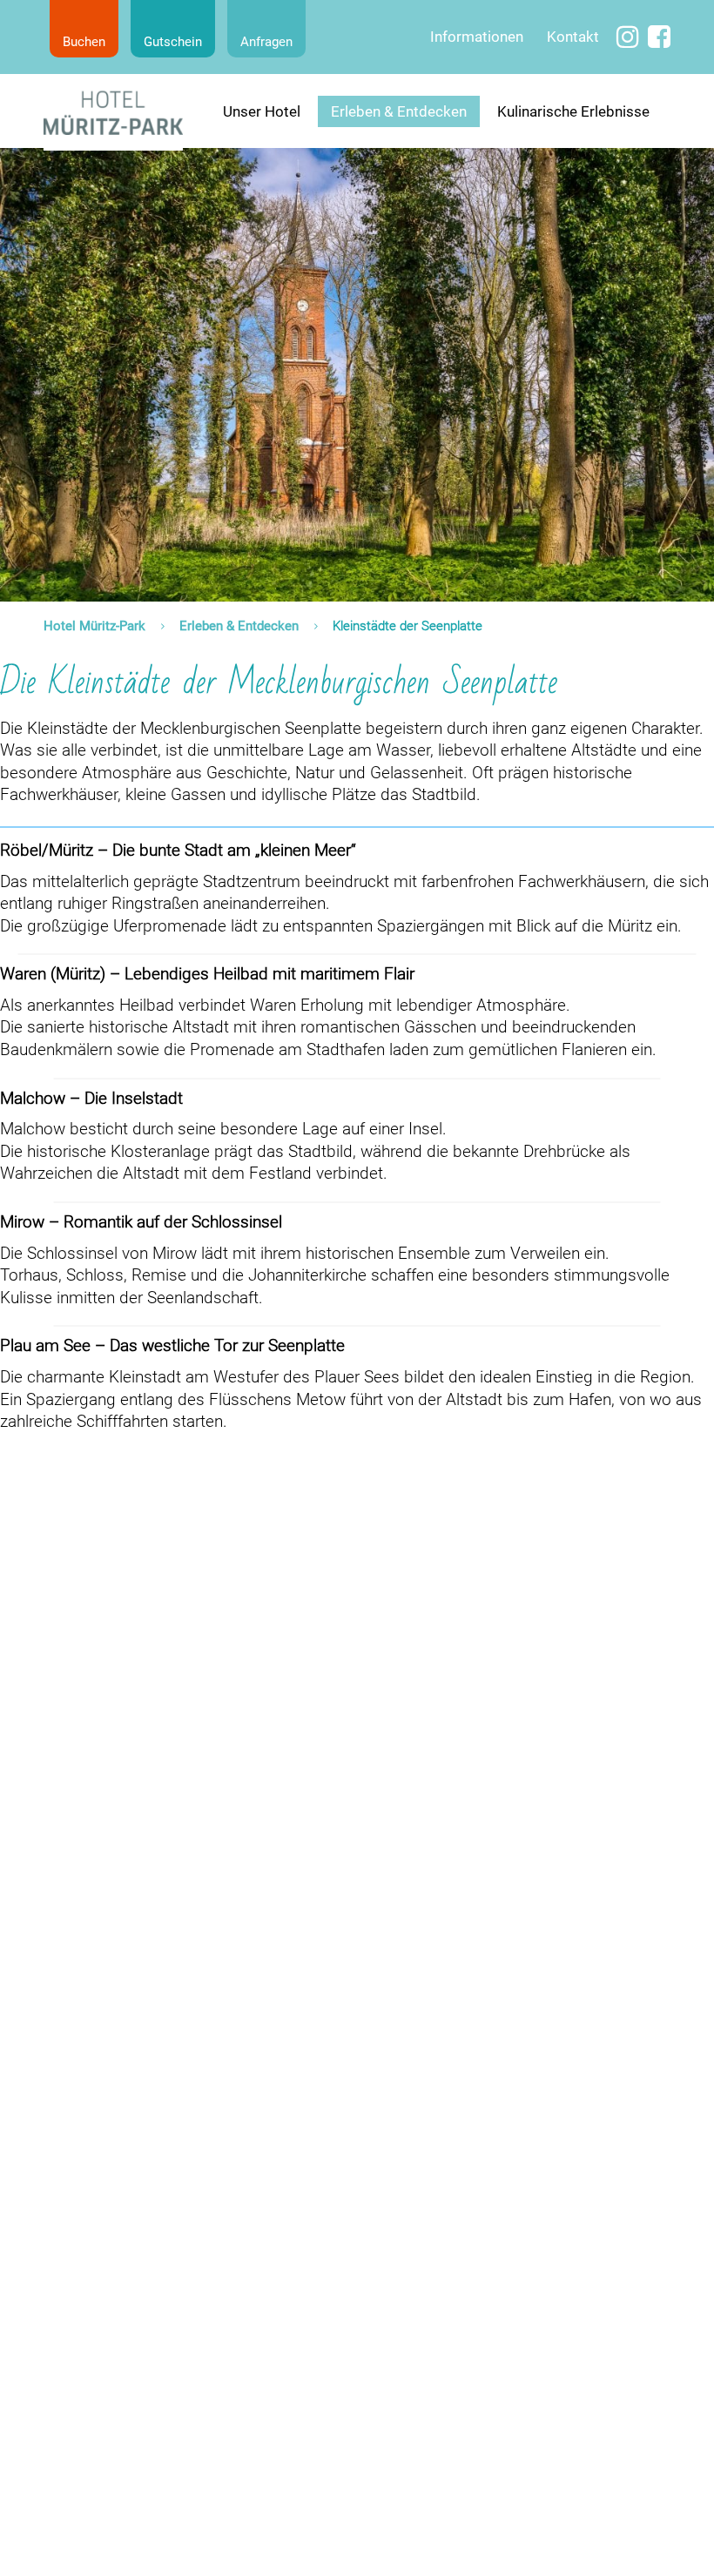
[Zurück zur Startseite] (113, 112)
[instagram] (628, 38)
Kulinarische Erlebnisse (573, 111)
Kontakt (573, 37)
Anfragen (266, 42)
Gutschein (173, 42)
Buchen (84, 42)
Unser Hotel (262, 111)
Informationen (477, 37)
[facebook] (659, 38)
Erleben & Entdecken (399, 111)
